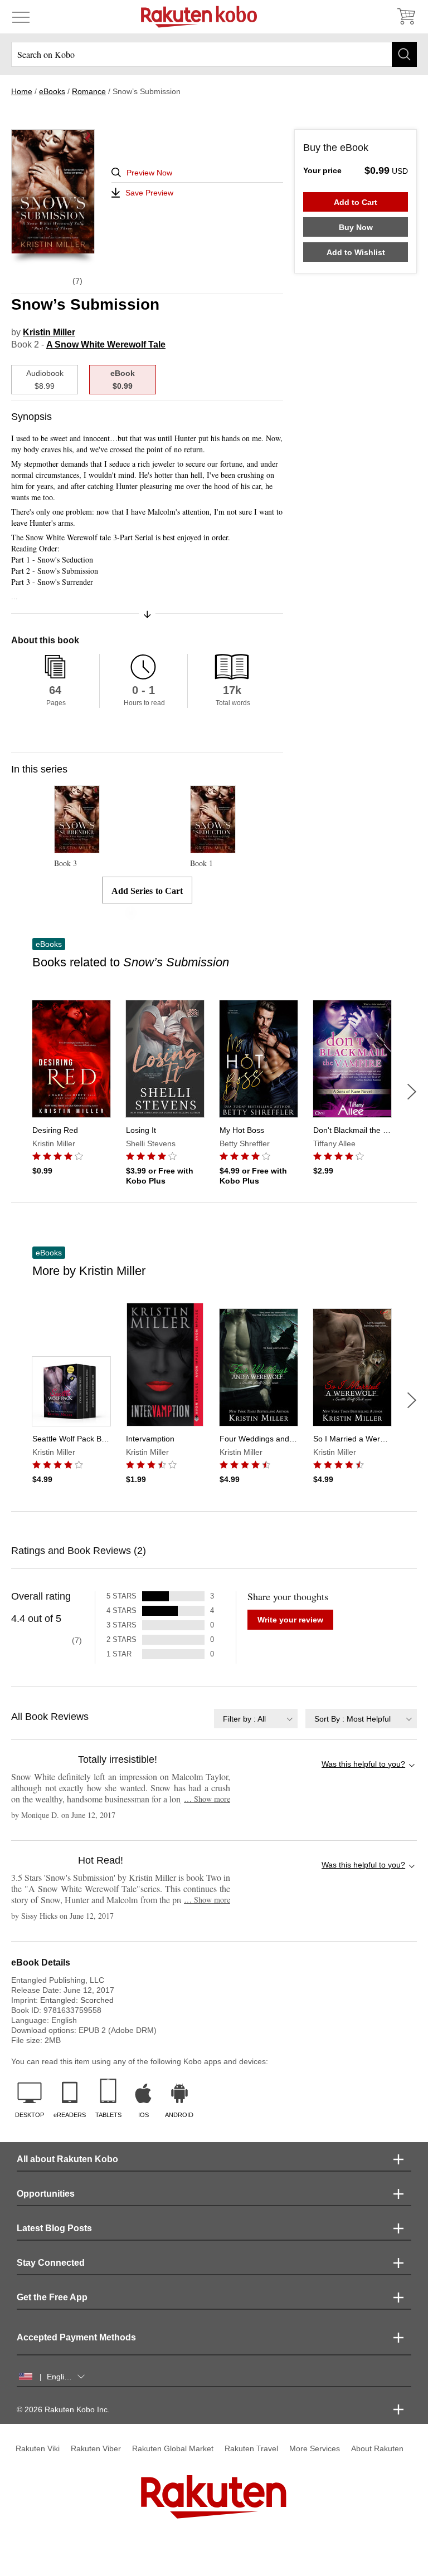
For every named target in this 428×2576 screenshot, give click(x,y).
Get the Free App (52, 2297)
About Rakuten (377, 2448)
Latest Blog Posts (54, 2228)
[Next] (412, 1092)
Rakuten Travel (251, 2448)
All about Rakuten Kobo (67, 2159)
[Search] (404, 54)
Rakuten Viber (96, 2448)
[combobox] (256, 1719)
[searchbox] (214, 54)
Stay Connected (51, 2263)
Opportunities (46, 2194)
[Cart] (406, 17)
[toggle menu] (21, 17)
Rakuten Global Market (173, 2448)
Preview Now (149, 173)
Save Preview (149, 193)
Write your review (290, 1620)
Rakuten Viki (38, 2448)
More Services (315, 2448)
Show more (207, 1799)
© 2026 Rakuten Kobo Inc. (63, 2409)
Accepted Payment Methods (76, 2337)
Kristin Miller (49, 332)
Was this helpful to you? (363, 1764)
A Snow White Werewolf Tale (106, 344)
